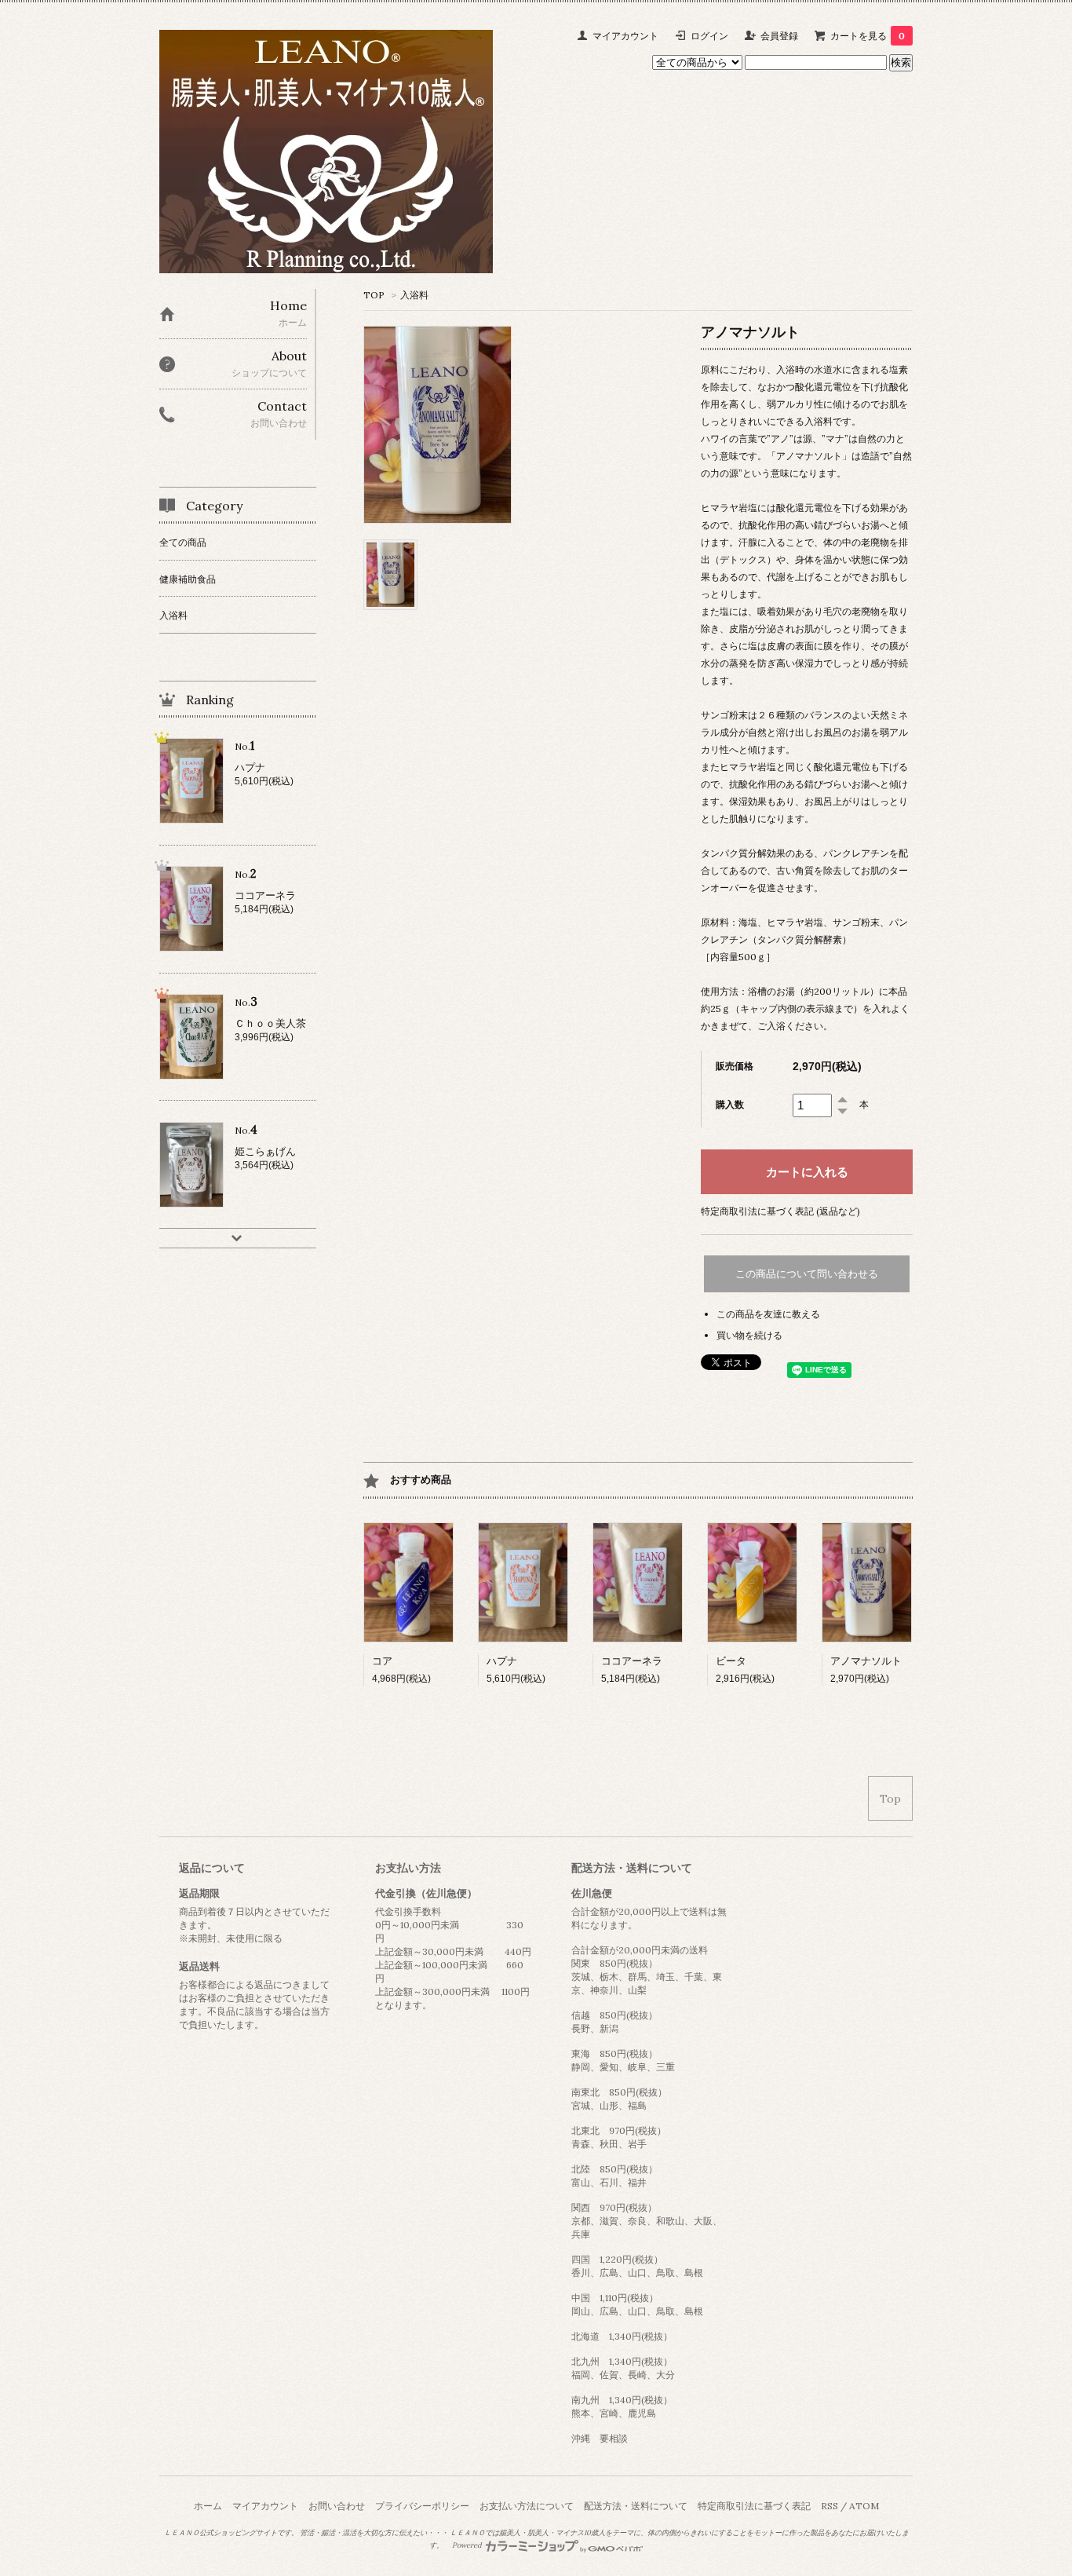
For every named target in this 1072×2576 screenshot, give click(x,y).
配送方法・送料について (636, 2506)
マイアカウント (625, 36)
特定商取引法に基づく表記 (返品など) (780, 1211)
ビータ (731, 1661)
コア (382, 1661)
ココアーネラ (632, 1661)
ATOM (864, 2506)
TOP (374, 295)
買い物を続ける (749, 1335)
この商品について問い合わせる (807, 1274)
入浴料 (414, 295)
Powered (468, 2545)
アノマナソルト (866, 1661)
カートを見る (868, 36)
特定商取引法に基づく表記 (754, 2506)
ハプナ (502, 1661)
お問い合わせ (337, 2506)
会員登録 (779, 36)
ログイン (709, 36)
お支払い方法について (527, 2506)
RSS (830, 2506)
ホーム (208, 2506)
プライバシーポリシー (422, 2506)
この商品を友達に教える (768, 1314)
